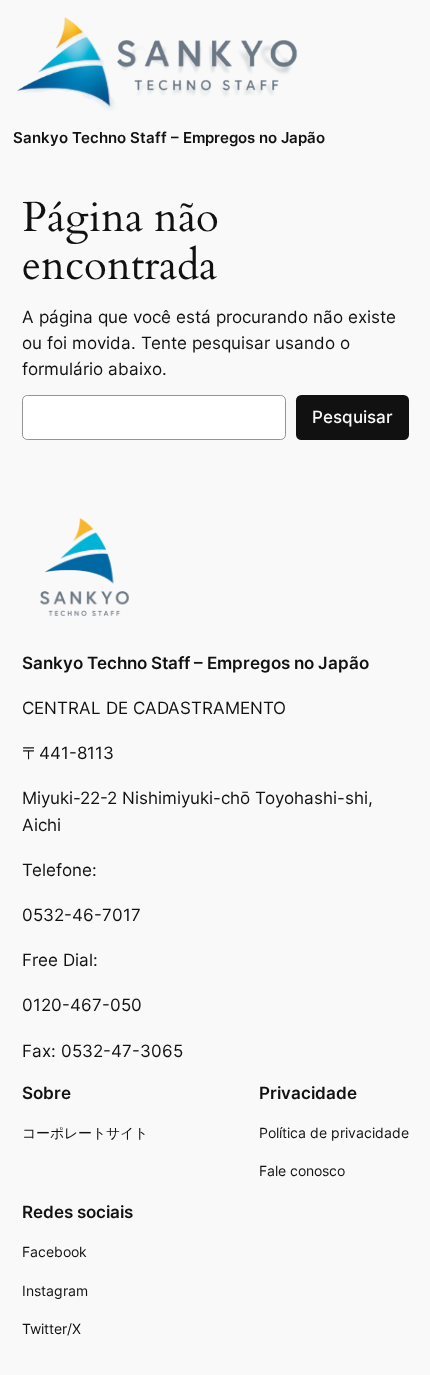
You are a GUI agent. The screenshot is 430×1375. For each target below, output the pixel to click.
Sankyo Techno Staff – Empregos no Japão (169, 138)
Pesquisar (352, 417)
